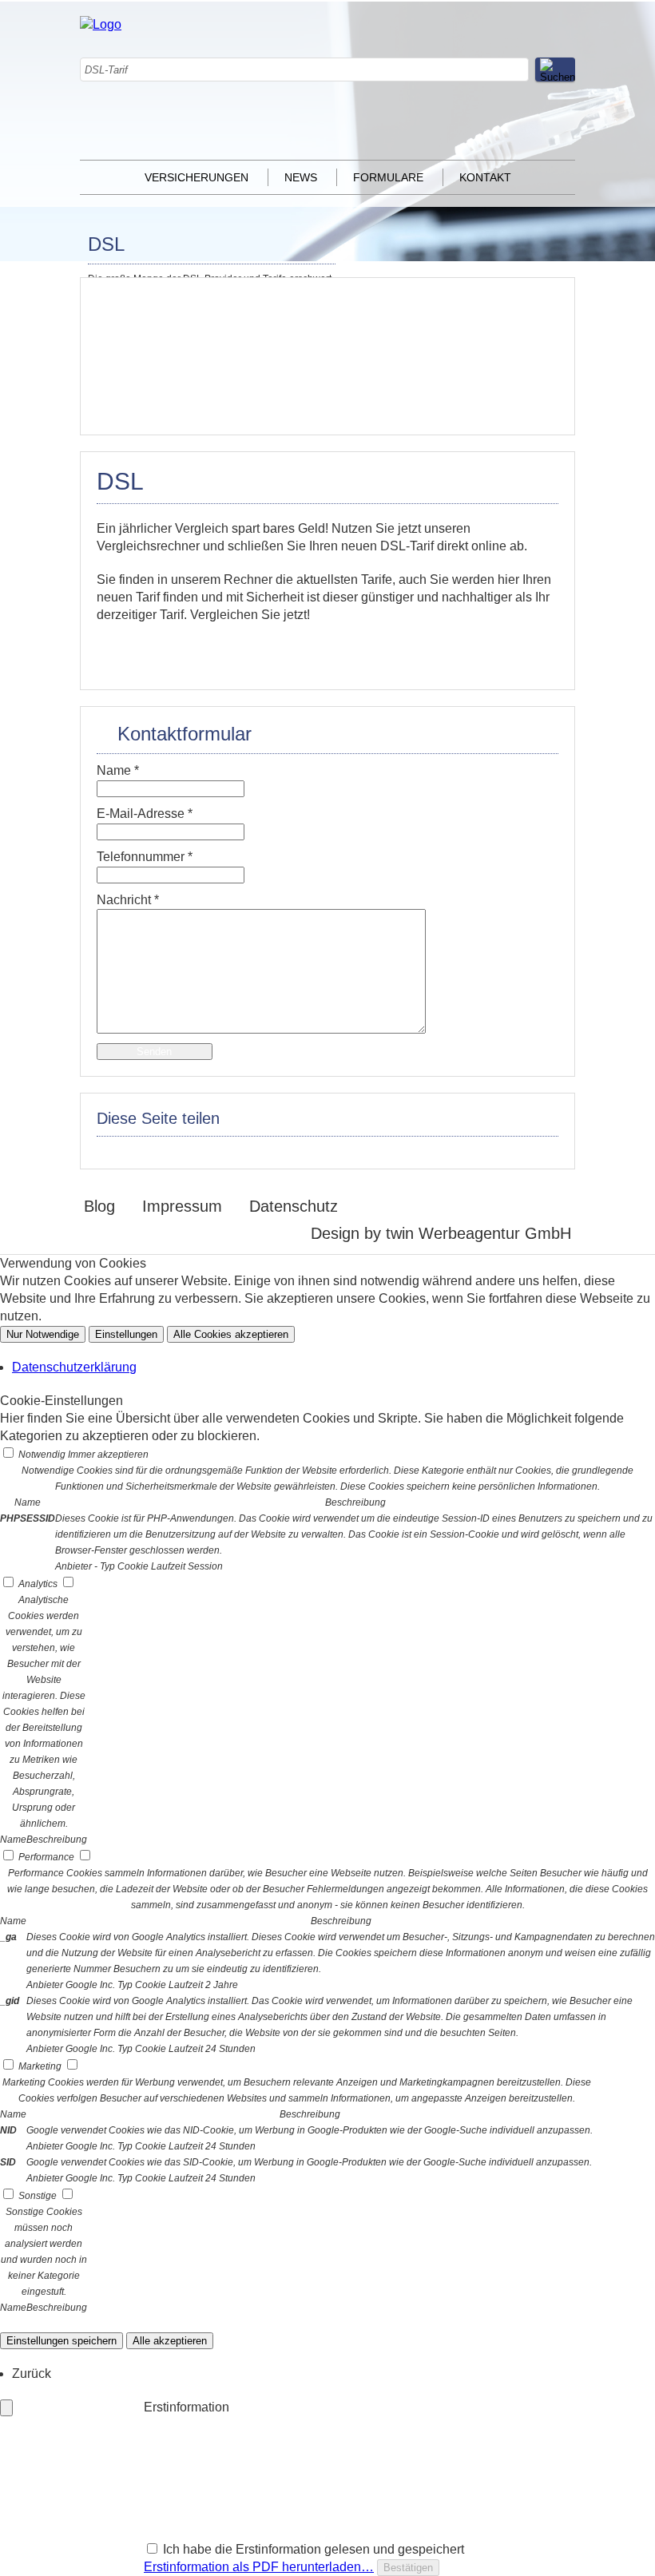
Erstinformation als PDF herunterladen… (259, 2567)
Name (118, 770)
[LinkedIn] (420, 75)
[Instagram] (420, 50)
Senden (154, 1052)
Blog (99, 1206)
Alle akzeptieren (170, 2341)
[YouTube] (420, 152)
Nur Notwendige (43, 1334)
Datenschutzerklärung (74, 1367)
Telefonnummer (145, 857)
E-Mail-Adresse (145, 814)
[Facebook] (420, 24)
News (301, 177)
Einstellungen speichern (62, 2341)
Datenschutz (294, 1206)
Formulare (388, 177)
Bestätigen (408, 2568)
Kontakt (485, 177)
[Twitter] (420, 101)
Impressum (182, 1206)
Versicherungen (196, 177)
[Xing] (420, 127)
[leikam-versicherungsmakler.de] (101, 24)
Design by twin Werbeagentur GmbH (441, 1233)
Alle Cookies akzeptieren (231, 1334)
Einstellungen (126, 1334)
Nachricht (128, 900)
